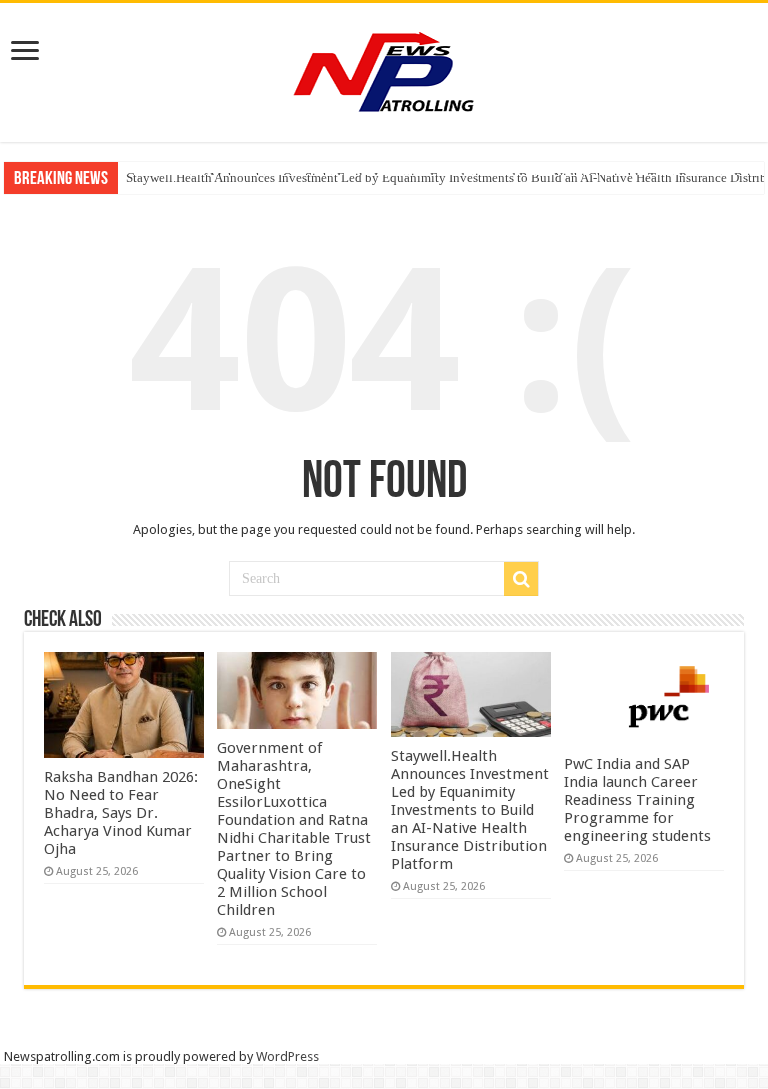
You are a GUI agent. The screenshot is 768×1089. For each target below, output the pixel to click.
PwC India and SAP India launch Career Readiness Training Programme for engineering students (637, 800)
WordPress (287, 1056)
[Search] (521, 579)
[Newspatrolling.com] (384, 69)
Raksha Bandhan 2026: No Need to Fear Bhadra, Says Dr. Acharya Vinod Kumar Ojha (121, 813)
